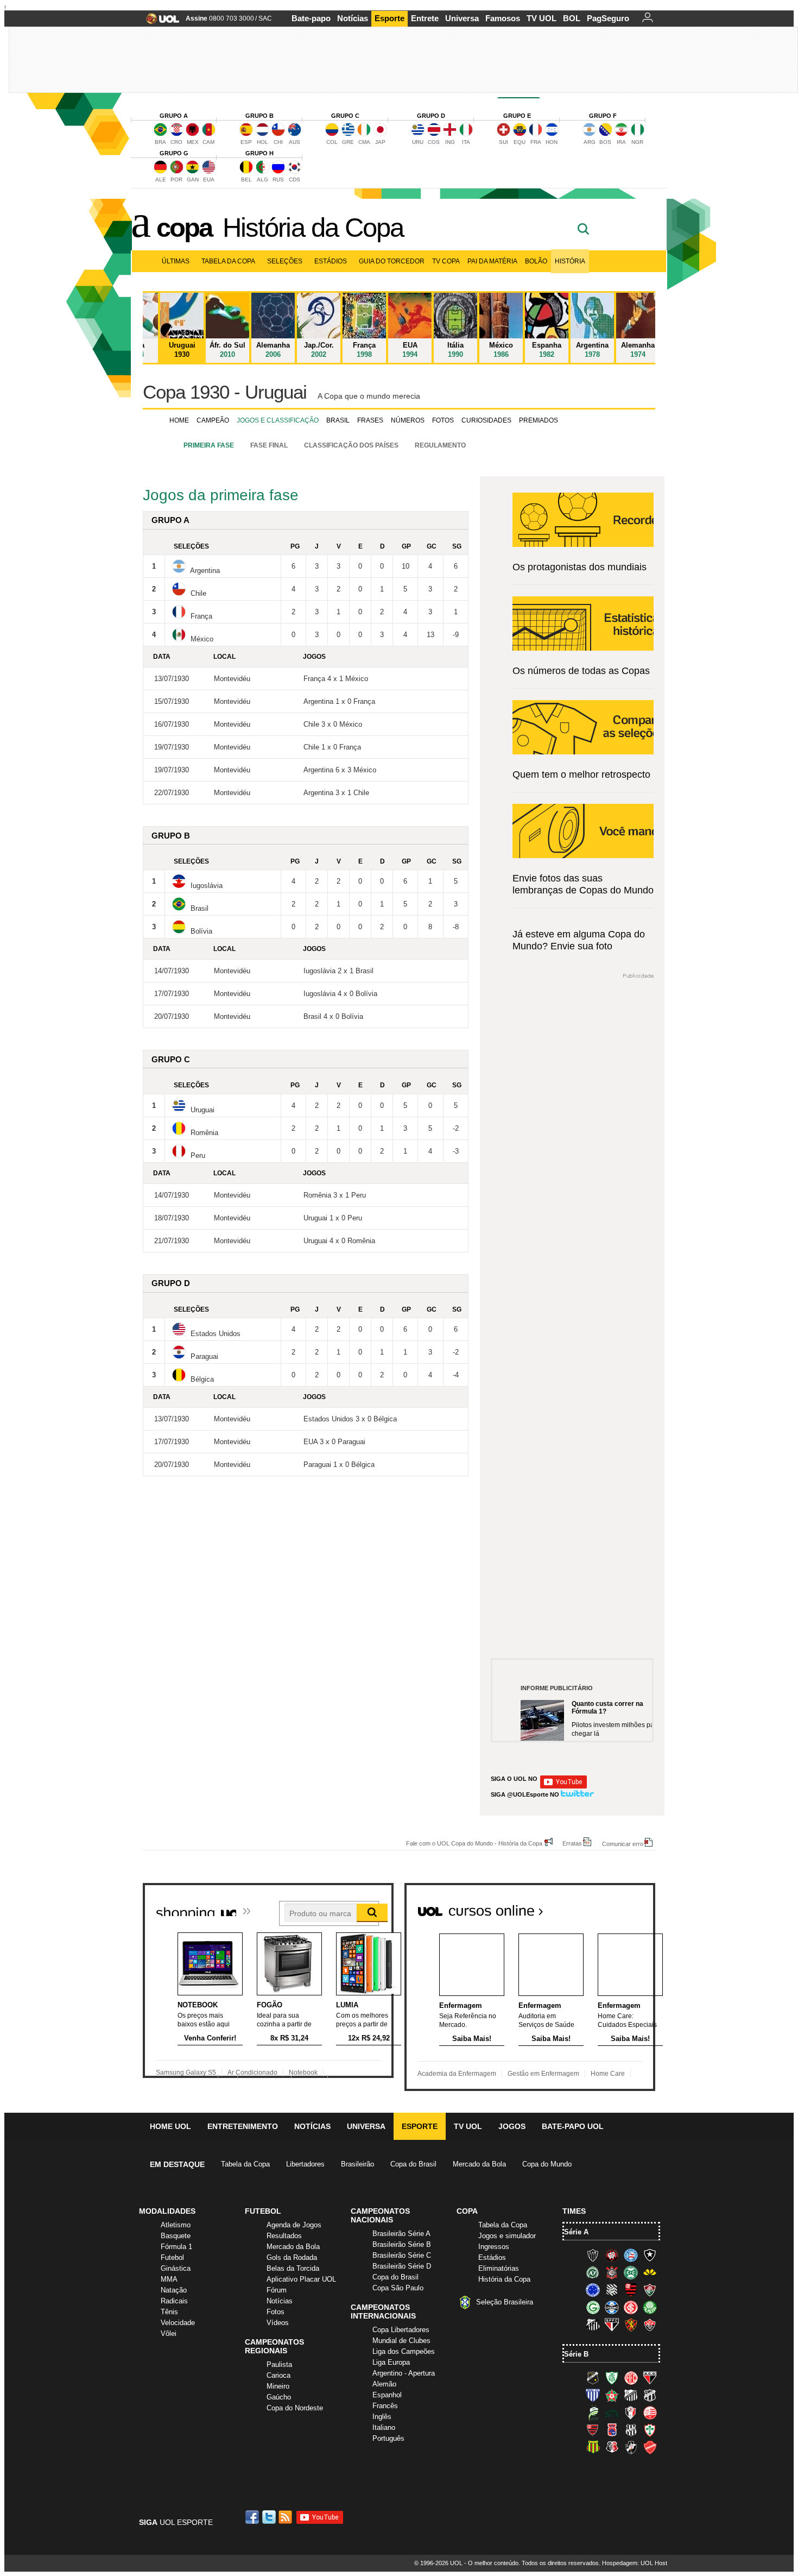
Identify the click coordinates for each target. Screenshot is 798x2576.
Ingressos (494, 2247)
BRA (160, 142)
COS (434, 142)
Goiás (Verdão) (593, 2307)
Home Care (608, 2074)
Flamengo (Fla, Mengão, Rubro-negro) (631, 2290)
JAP (380, 142)
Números (408, 420)
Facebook (254, 2517)
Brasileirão (357, 2164)
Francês (385, 2406)
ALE (161, 179)
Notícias (353, 18)
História (570, 261)
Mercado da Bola (479, 2164)
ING (450, 142)
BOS (605, 142)
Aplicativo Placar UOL (301, 2279)
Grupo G (174, 153)
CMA (364, 142)
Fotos (443, 420)
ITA (466, 142)
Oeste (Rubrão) (593, 2430)
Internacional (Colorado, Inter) (631, 2307)
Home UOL (170, 2126)
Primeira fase (209, 445)
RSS (286, 2517)
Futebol (172, 2257)
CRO (176, 142)
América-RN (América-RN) (631, 2378)
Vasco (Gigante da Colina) (631, 2447)
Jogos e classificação (278, 420)
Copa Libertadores (401, 2330)
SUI (503, 142)
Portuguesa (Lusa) (650, 2430)
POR (176, 179)
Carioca (278, 2375)
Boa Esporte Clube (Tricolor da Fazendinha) (612, 2395)
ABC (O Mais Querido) (593, 2378)
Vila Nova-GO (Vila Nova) (650, 2447)
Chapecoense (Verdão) (593, 2272)
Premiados (539, 420)
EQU (520, 142)
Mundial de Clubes (401, 2341)
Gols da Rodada (292, 2257)
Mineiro (278, 2386)
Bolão (536, 261)
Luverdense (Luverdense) (593, 2413)
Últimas (176, 261)
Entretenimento (243, 2126)
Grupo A (174, 116)
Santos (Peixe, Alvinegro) (593, 2325)
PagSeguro (608, 18)
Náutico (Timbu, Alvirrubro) (650, 2413)
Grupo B (259, 116)
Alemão (384, 2384)
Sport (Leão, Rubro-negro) (631, 2325)
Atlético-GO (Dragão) (650, 2378)
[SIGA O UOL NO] (563, 1787)
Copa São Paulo (398, 2288)
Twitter (270, 2517)
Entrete (425, 18)
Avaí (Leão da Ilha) (593, 2395)
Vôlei (169, 2333)
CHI (278, 142)
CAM (208, 142)
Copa (184, 228)
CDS (294, 179)
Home (179, 420)
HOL (262, 142)
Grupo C (345, 116)
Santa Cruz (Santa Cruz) (612, 2447)
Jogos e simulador (507, 2236)
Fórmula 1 (176, 2247)
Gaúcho (279, 2397)
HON (552, 142)
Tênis (169, 2312)
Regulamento (440, 445)
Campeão (213, 420)
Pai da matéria (492, 261)
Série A (576, 2232)
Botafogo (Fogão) (650, 2255)
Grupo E (517, 116)
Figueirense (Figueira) (612, 2290)
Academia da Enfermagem (457, 2074)
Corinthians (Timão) (612, 2272)
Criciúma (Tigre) (650, 2272)
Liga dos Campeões (404, 2351)
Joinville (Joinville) (631, 2413)
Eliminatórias (499, 2268)
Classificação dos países (351, 445)
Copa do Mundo (547, 2164)
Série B (576, 2354)
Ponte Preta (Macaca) (631, 2430)
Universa (462, 18)
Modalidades (167, 2211)
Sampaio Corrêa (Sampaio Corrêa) (593, 2447)
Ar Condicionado (252, 2073)
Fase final (269, 445)
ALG (262, 179)
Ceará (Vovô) (650, 2395)
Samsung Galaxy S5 (186, 2073)
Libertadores (305, 2164)
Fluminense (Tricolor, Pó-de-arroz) (650, 2290)
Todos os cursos (618, 1906)
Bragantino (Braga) (631, 2395)
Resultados (284, 2236)
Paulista (279, 2364)
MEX (193, 142)
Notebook (303, 2073)
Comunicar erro (623, 1844)
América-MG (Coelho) (612, 2378)
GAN (193, 179)
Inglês (382, 2417)
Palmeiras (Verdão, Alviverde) (650, 2307)
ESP (246, 142)
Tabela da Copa (228, 261)
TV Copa (446, 261)
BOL (572, 18)
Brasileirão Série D (402, 2266)
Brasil (338, 420)
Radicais (174, 2301)
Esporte (389, 18)
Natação (174, 2290)
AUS (294, 142)
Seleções (285, 261)
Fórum (277, 2290)
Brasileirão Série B (402, 2244)
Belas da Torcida (293, 2268)
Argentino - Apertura (404, 2373)
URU (418, 142)
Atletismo (176, 2225)
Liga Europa (391, 2362)
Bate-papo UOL (573, 2126)
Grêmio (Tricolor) (612, 2307)
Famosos (503, 18)
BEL (246, 179)
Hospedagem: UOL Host (635, 2563)
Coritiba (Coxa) (631, 2272)
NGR (637, 142)
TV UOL (541, 18)
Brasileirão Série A (401, 2234)
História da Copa (313, 228)
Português (388, 2438)
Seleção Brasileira (505, 2302)
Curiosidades (486, 420)
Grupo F (603, 116)
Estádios (331, 261)
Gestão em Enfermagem (543, 2074)
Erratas (572, 1843)
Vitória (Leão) (650, 2325)
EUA (209, 179)
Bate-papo (311, 18)
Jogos (512, 2126)
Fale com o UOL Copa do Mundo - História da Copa (474, 1843)
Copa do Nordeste (295, 2408)
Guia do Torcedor (392, 261)
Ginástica (176, 2268)
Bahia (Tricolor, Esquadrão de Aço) (631, 2255)
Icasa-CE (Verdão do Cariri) (612, 2413)
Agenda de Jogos (294, 2225)
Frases (370, 420)
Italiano (384, 2427)
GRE (348, 142)
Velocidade (178, 2323)
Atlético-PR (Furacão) (612, 2255)
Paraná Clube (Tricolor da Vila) (612, 2430)
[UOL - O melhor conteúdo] (159, 22)
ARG (590, 142)
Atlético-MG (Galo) (593, 2255)
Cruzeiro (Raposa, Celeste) (593, 2290)
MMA (169, 2279)
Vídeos (278, 2323)
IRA (621, 142)
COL (332, 142)
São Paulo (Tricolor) (612, 2325)
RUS (278, 179)
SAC (265, 18)
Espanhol (387, 2395)
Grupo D (431, 116)
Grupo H (259, 153)
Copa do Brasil (413, 2164)
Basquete (176, 2236)
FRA (536, 142)
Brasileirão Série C (402, 2255)
